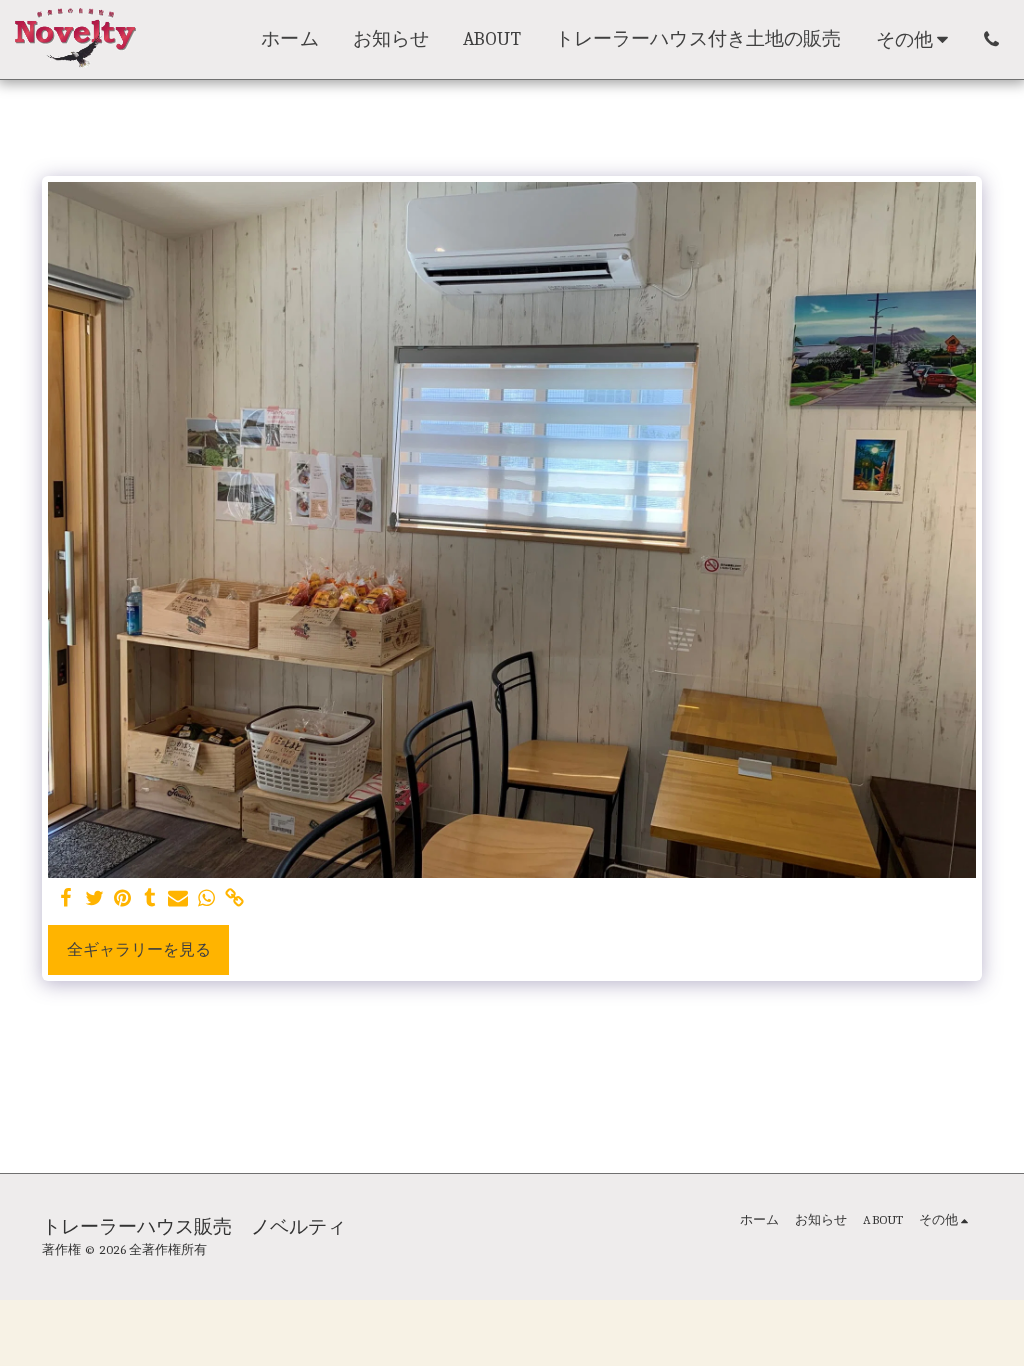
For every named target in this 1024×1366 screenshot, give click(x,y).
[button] (991, 39)
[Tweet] (94, 899)
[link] (234, 899)
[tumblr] (150, 899)
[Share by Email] (178, 899)
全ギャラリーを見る (139, 950)
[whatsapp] (206, 899)
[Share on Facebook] (66, 899)
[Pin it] (122, 899)
